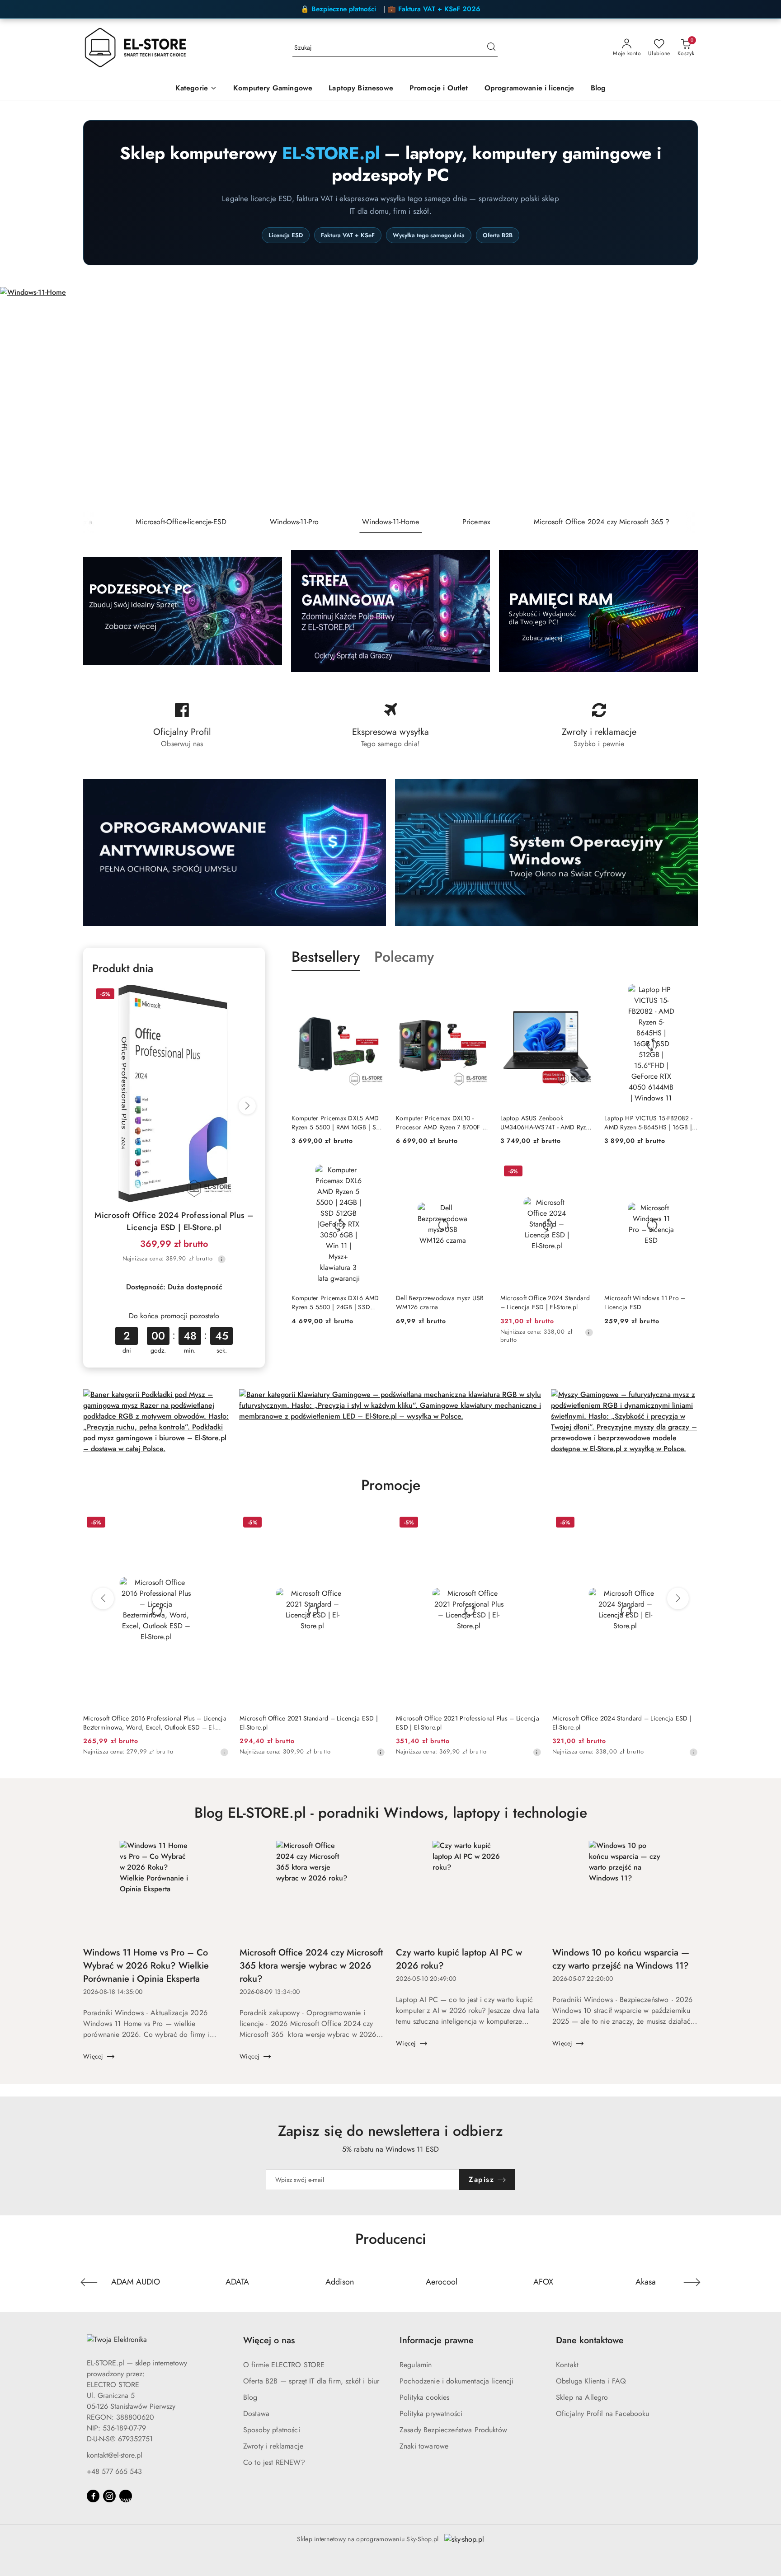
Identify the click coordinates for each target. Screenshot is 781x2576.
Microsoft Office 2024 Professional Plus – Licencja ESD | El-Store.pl (174, 1221)
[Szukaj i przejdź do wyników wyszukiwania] (491, 48)
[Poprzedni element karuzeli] (89, 2282)
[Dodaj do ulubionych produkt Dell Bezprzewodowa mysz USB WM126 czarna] (479, 1172)
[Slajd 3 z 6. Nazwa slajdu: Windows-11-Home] (390, 399)
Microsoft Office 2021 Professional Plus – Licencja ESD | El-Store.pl (468, 1723)
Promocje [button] (391, 1485)
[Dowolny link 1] (126, 2496)
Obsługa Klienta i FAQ (591, 2381)
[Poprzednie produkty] (103, 1598)
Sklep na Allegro (582, 2397)
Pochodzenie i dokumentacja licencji (457, 2381)
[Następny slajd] (761, 399)
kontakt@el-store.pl (115, 2455)
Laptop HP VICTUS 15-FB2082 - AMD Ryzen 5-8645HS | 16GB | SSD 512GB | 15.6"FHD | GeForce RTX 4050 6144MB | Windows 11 (648, 1123)
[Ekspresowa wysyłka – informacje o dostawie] (390, 726)
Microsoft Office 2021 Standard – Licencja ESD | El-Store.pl (309, 1723)
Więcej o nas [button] (269, 2340)
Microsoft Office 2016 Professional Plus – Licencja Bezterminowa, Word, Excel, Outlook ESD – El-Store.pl (155, 1723)
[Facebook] (93, 2496)
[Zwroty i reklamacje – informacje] (599, 726)
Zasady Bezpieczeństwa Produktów (453, 2430)
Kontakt (567, 2365)
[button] (196, 89)
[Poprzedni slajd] (20, 399)
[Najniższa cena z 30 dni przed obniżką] (221, 1259)
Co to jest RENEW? (274, 2462)
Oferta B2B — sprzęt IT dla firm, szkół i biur (311, 2381)
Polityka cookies (425, 2397)
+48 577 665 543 (114, 2471)
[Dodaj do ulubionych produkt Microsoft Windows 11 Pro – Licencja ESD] (687, 1172)
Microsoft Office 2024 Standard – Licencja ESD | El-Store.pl (545, 1302)
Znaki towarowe (424, 2446)
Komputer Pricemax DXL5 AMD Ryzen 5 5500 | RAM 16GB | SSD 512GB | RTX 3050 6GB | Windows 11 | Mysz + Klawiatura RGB (338, 1123)
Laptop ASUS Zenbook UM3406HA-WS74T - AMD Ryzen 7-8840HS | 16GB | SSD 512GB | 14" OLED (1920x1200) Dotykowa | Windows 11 (546, 1123)
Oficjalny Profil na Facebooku (603, 2414)
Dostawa (256, 2414)
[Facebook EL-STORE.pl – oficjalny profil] (182, 726)
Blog (250, 2397)
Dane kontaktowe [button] (590, 2340)
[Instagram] (109, 2496)
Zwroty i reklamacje (273, 2446)
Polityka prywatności (431, 2414)
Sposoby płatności (272, 2430)
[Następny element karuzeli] (692, 2282)
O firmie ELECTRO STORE (284, 2365)
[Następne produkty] (678, 1598)
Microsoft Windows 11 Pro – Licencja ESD (645, 1302)
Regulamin (416, 2365)
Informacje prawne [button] (437, 2340)
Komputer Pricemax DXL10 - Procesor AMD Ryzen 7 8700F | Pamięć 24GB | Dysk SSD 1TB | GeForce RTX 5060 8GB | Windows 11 (440, 1123)
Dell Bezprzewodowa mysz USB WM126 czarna (440, 1302)
